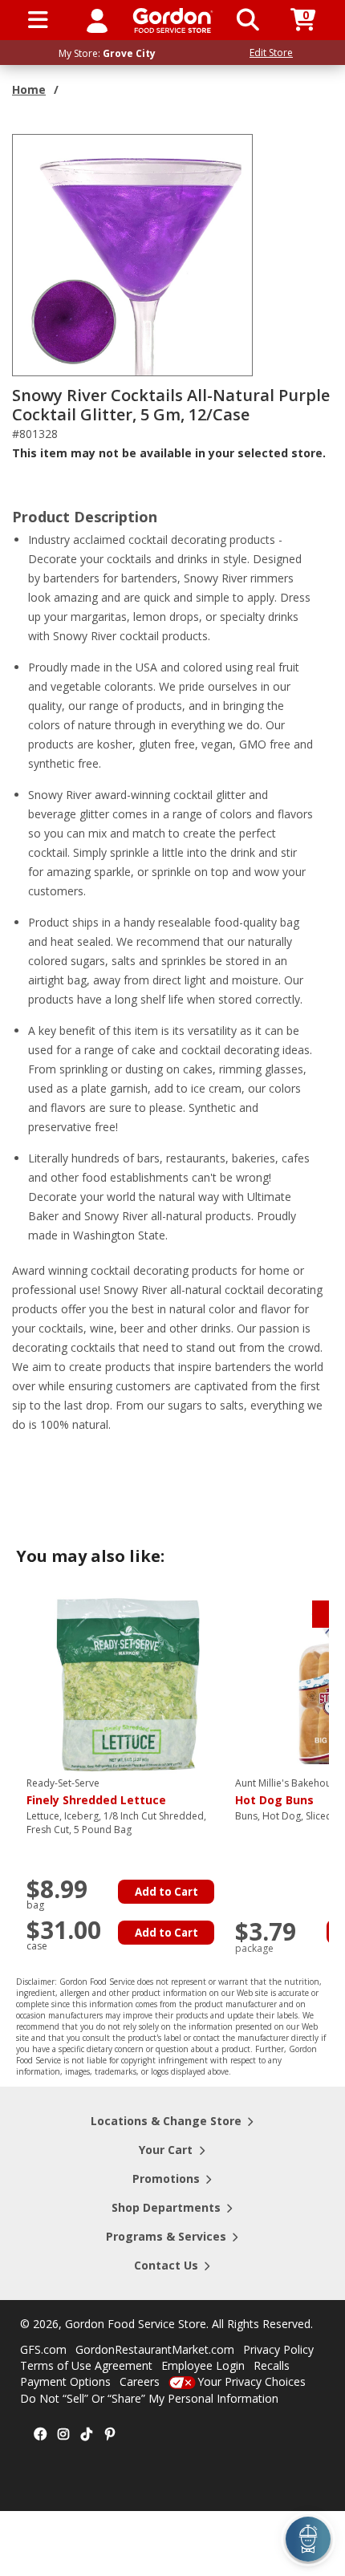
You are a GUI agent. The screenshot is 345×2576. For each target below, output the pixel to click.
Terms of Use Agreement (86, 2365)
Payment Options (65, 2381)
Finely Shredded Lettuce (96, 1792)
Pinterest (110, 2435)
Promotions (166, 2178)
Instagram (63, 2435)
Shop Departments (166, 2207)
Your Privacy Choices (252, 2381)
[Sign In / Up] (97, 20)
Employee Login (203, 2365)
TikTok (87, 2435)
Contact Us (166, 2265)
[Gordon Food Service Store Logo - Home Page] (173, 20)
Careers (140, 2381)
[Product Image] (133, 254)
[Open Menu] (38, 20)
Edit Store (271, 53)
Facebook (40, 2435)
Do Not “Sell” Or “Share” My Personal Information (149, 2398)
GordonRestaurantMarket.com (155, 2349)
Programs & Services (166, 2236)
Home (29, 89)
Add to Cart (166, 1892)
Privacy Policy (278, 2349)
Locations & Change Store (166, 2121)
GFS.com (43, 2349)
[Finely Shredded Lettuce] (127, 1684)
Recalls (272, 2365)
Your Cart (166, 2150)
